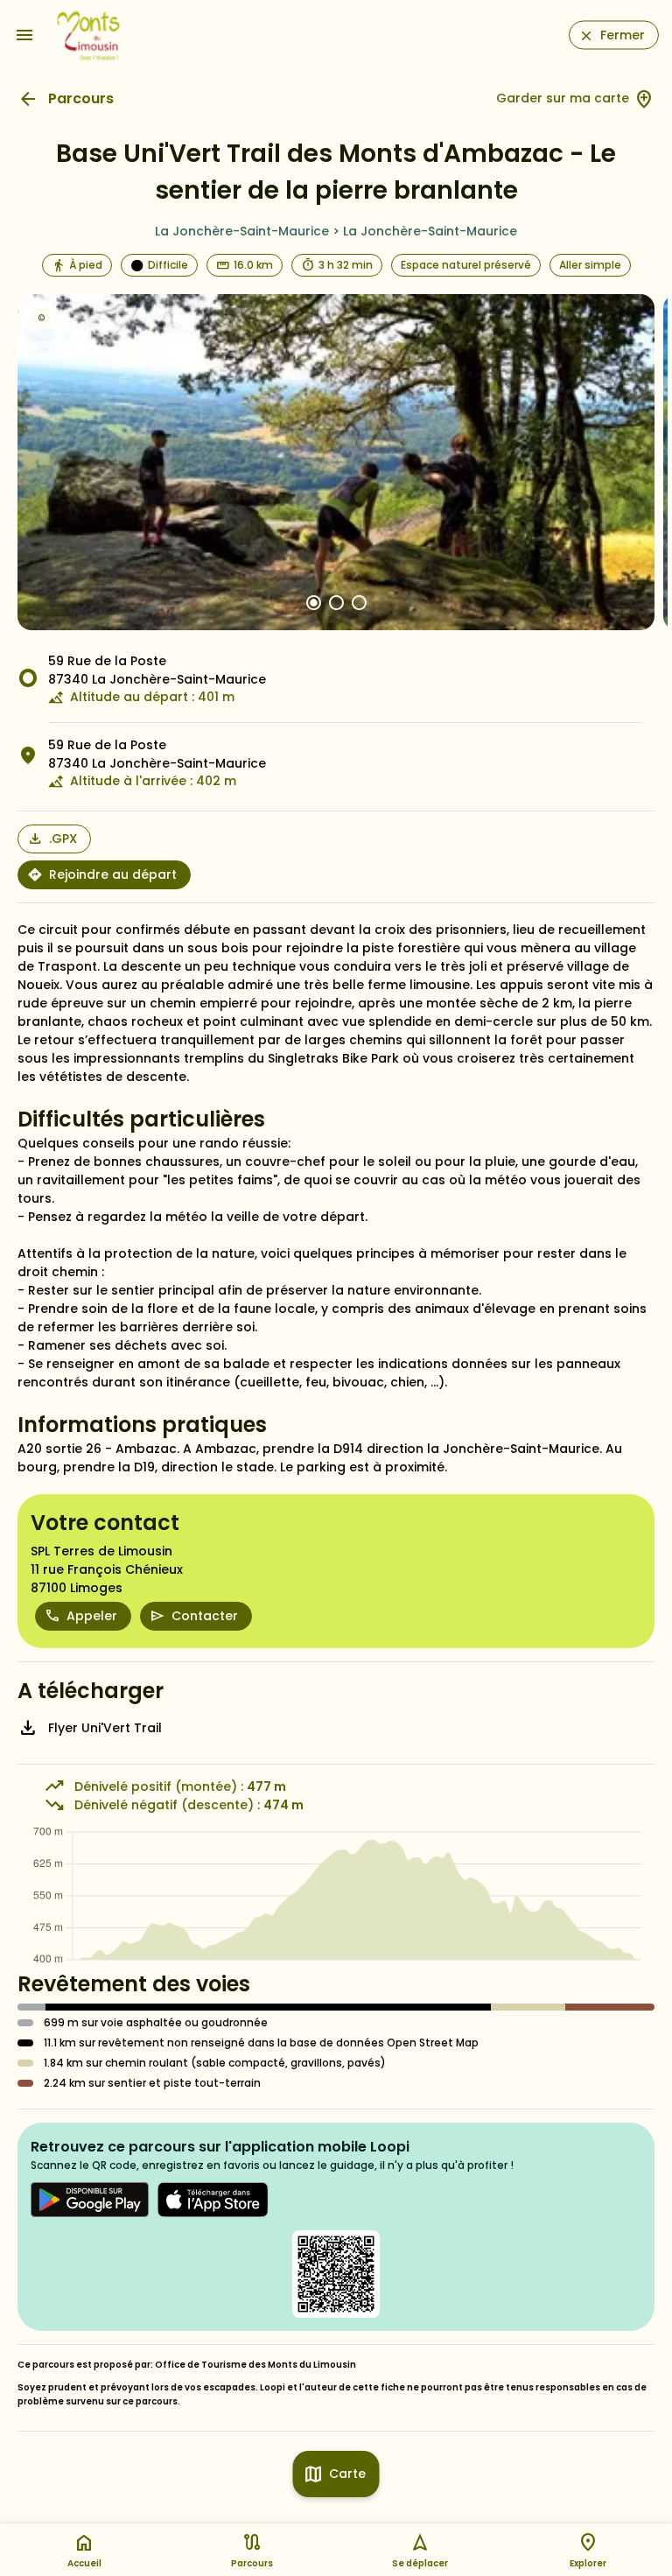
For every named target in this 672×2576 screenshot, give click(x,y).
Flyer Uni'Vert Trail (105, 1728)
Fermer (623, 35)
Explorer (588, 2563)
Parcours (81, 98)
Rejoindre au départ (113, 874)
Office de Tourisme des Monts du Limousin (255, 2365)
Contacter (205, 1616)
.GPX (63, 839)
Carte (347, 2474)
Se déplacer (420, 2563)
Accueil (84, 2563)
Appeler (92, 1616)
